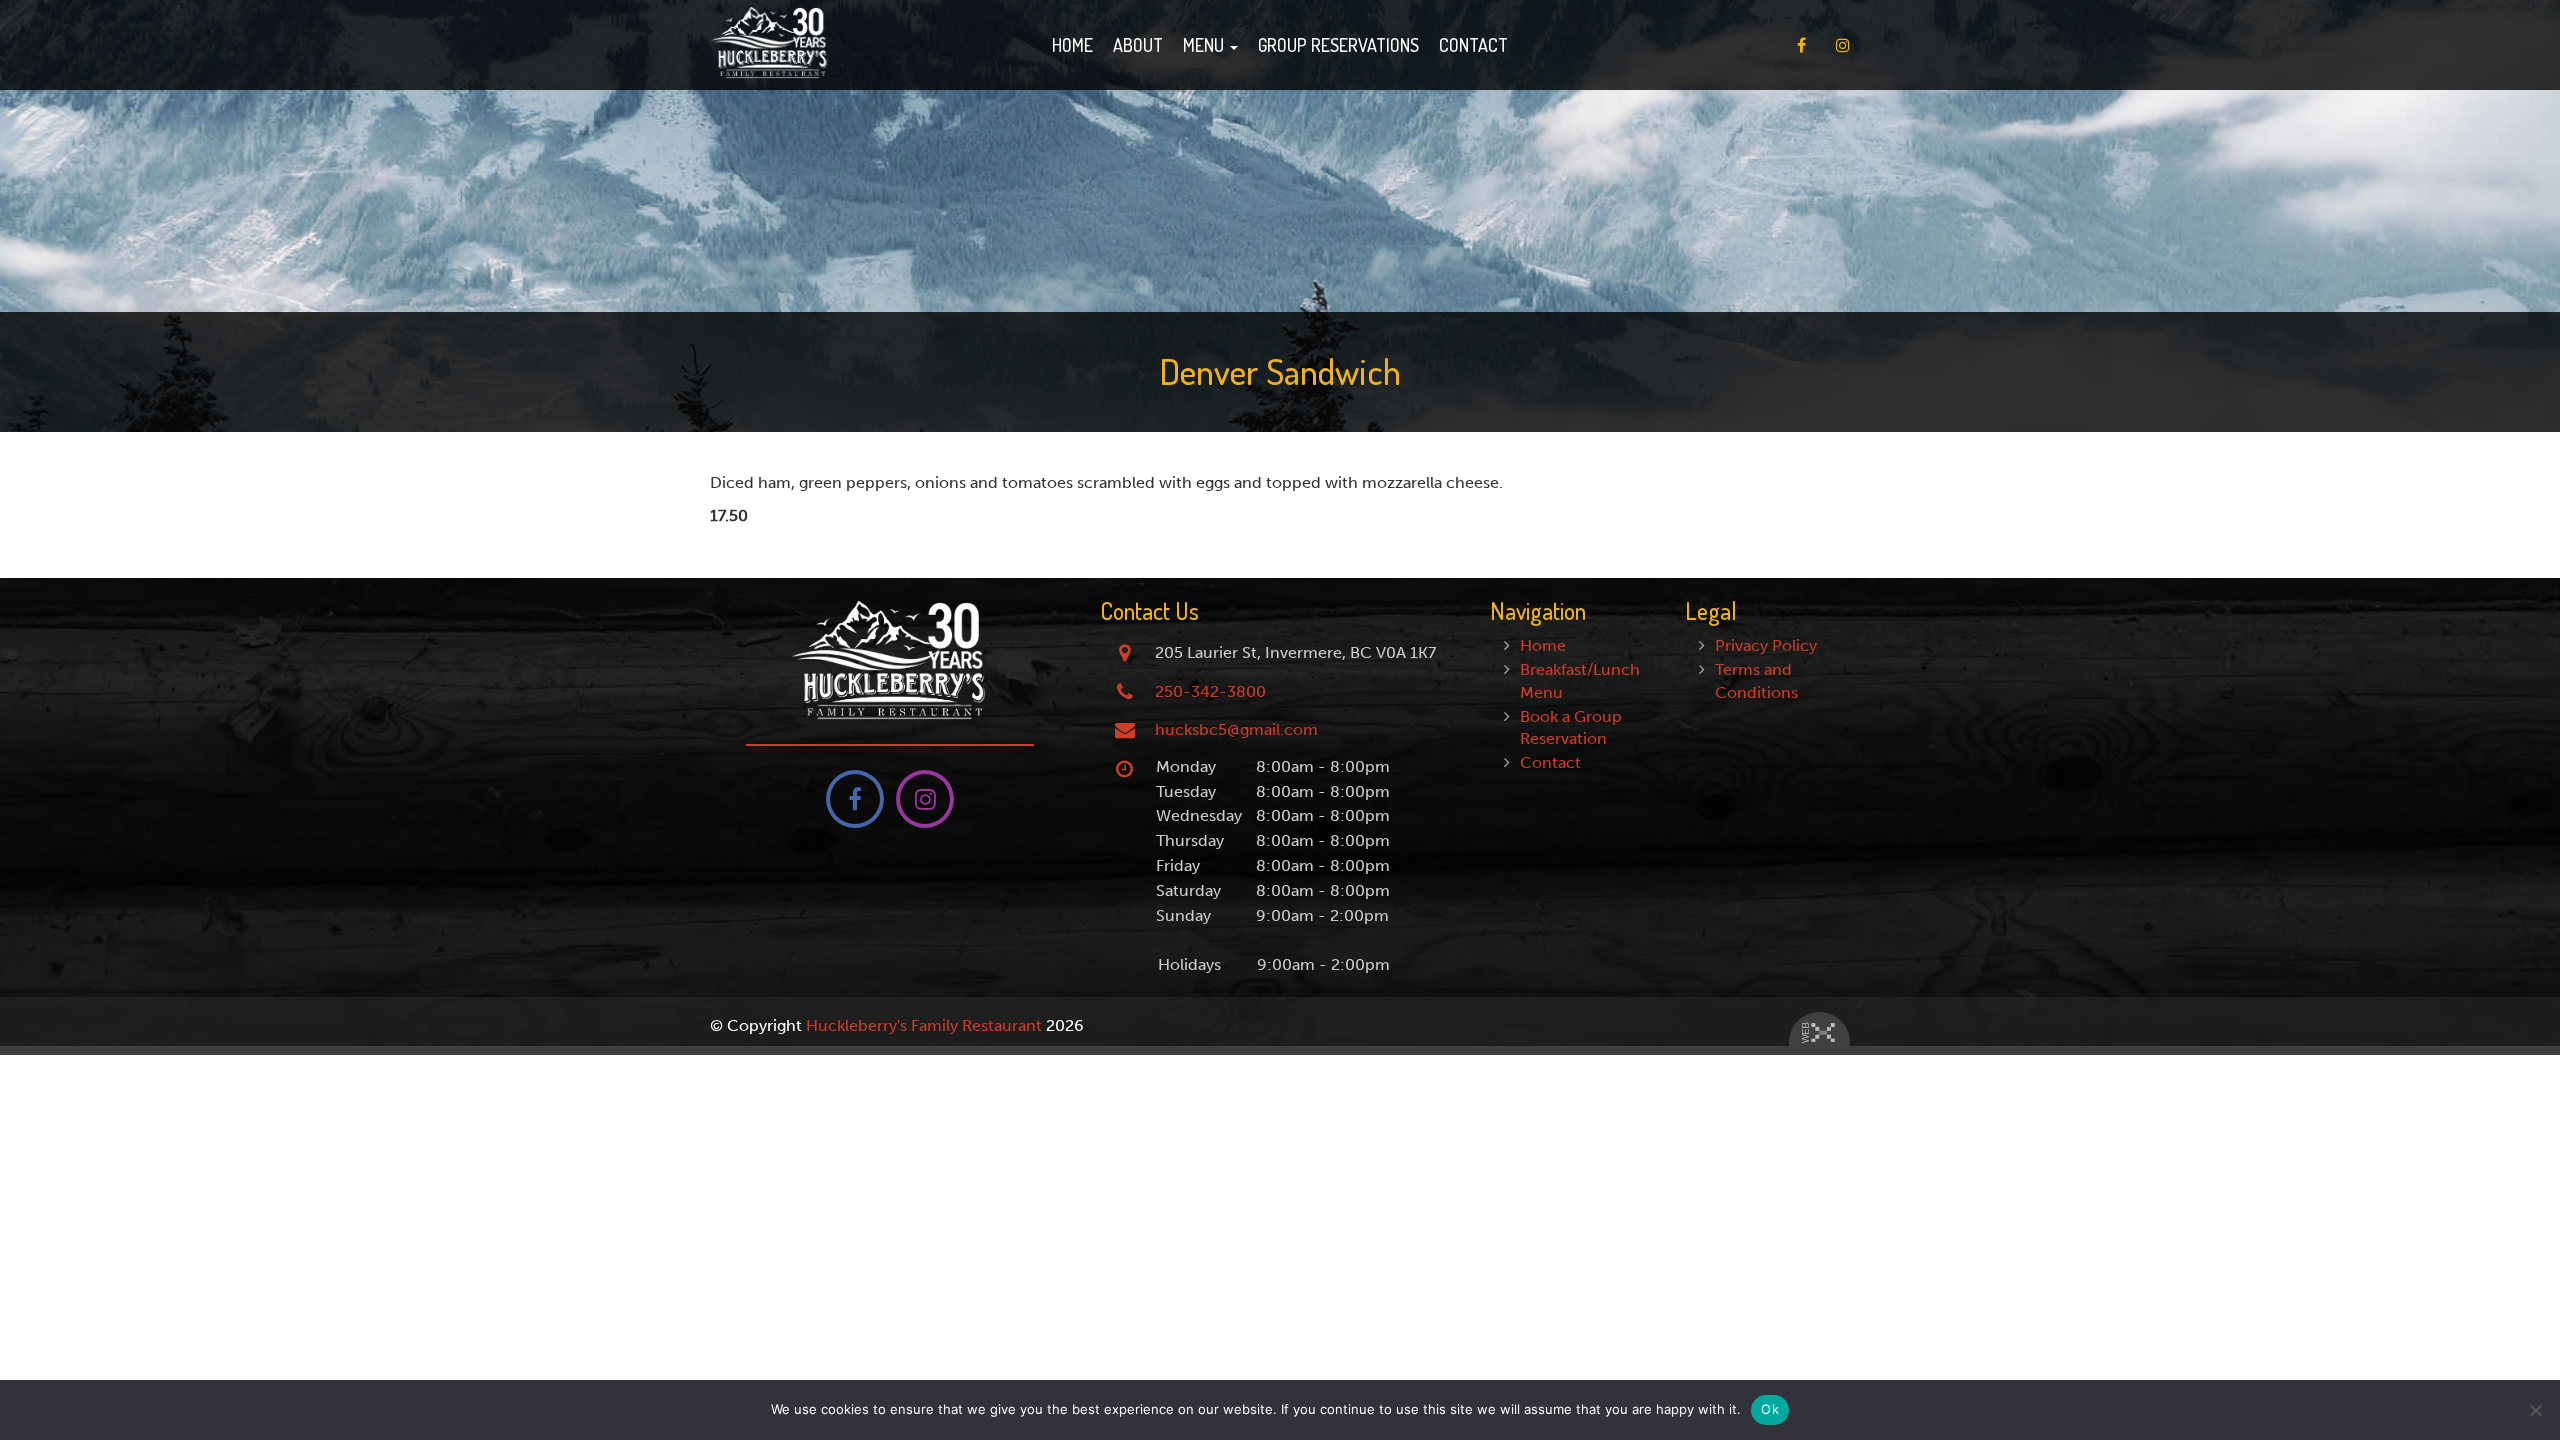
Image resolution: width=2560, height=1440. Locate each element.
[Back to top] (2529, 1364)
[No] (2535, 1410)
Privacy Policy (1766, 645)
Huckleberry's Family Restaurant (924, 1025)
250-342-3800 (1210, 691)
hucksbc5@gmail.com (1236, 729)
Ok (1770, 1409)
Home (1072, 45)
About (1138, 45)
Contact (1473, 45)
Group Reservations (1338, 45)
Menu (1205, 45)
